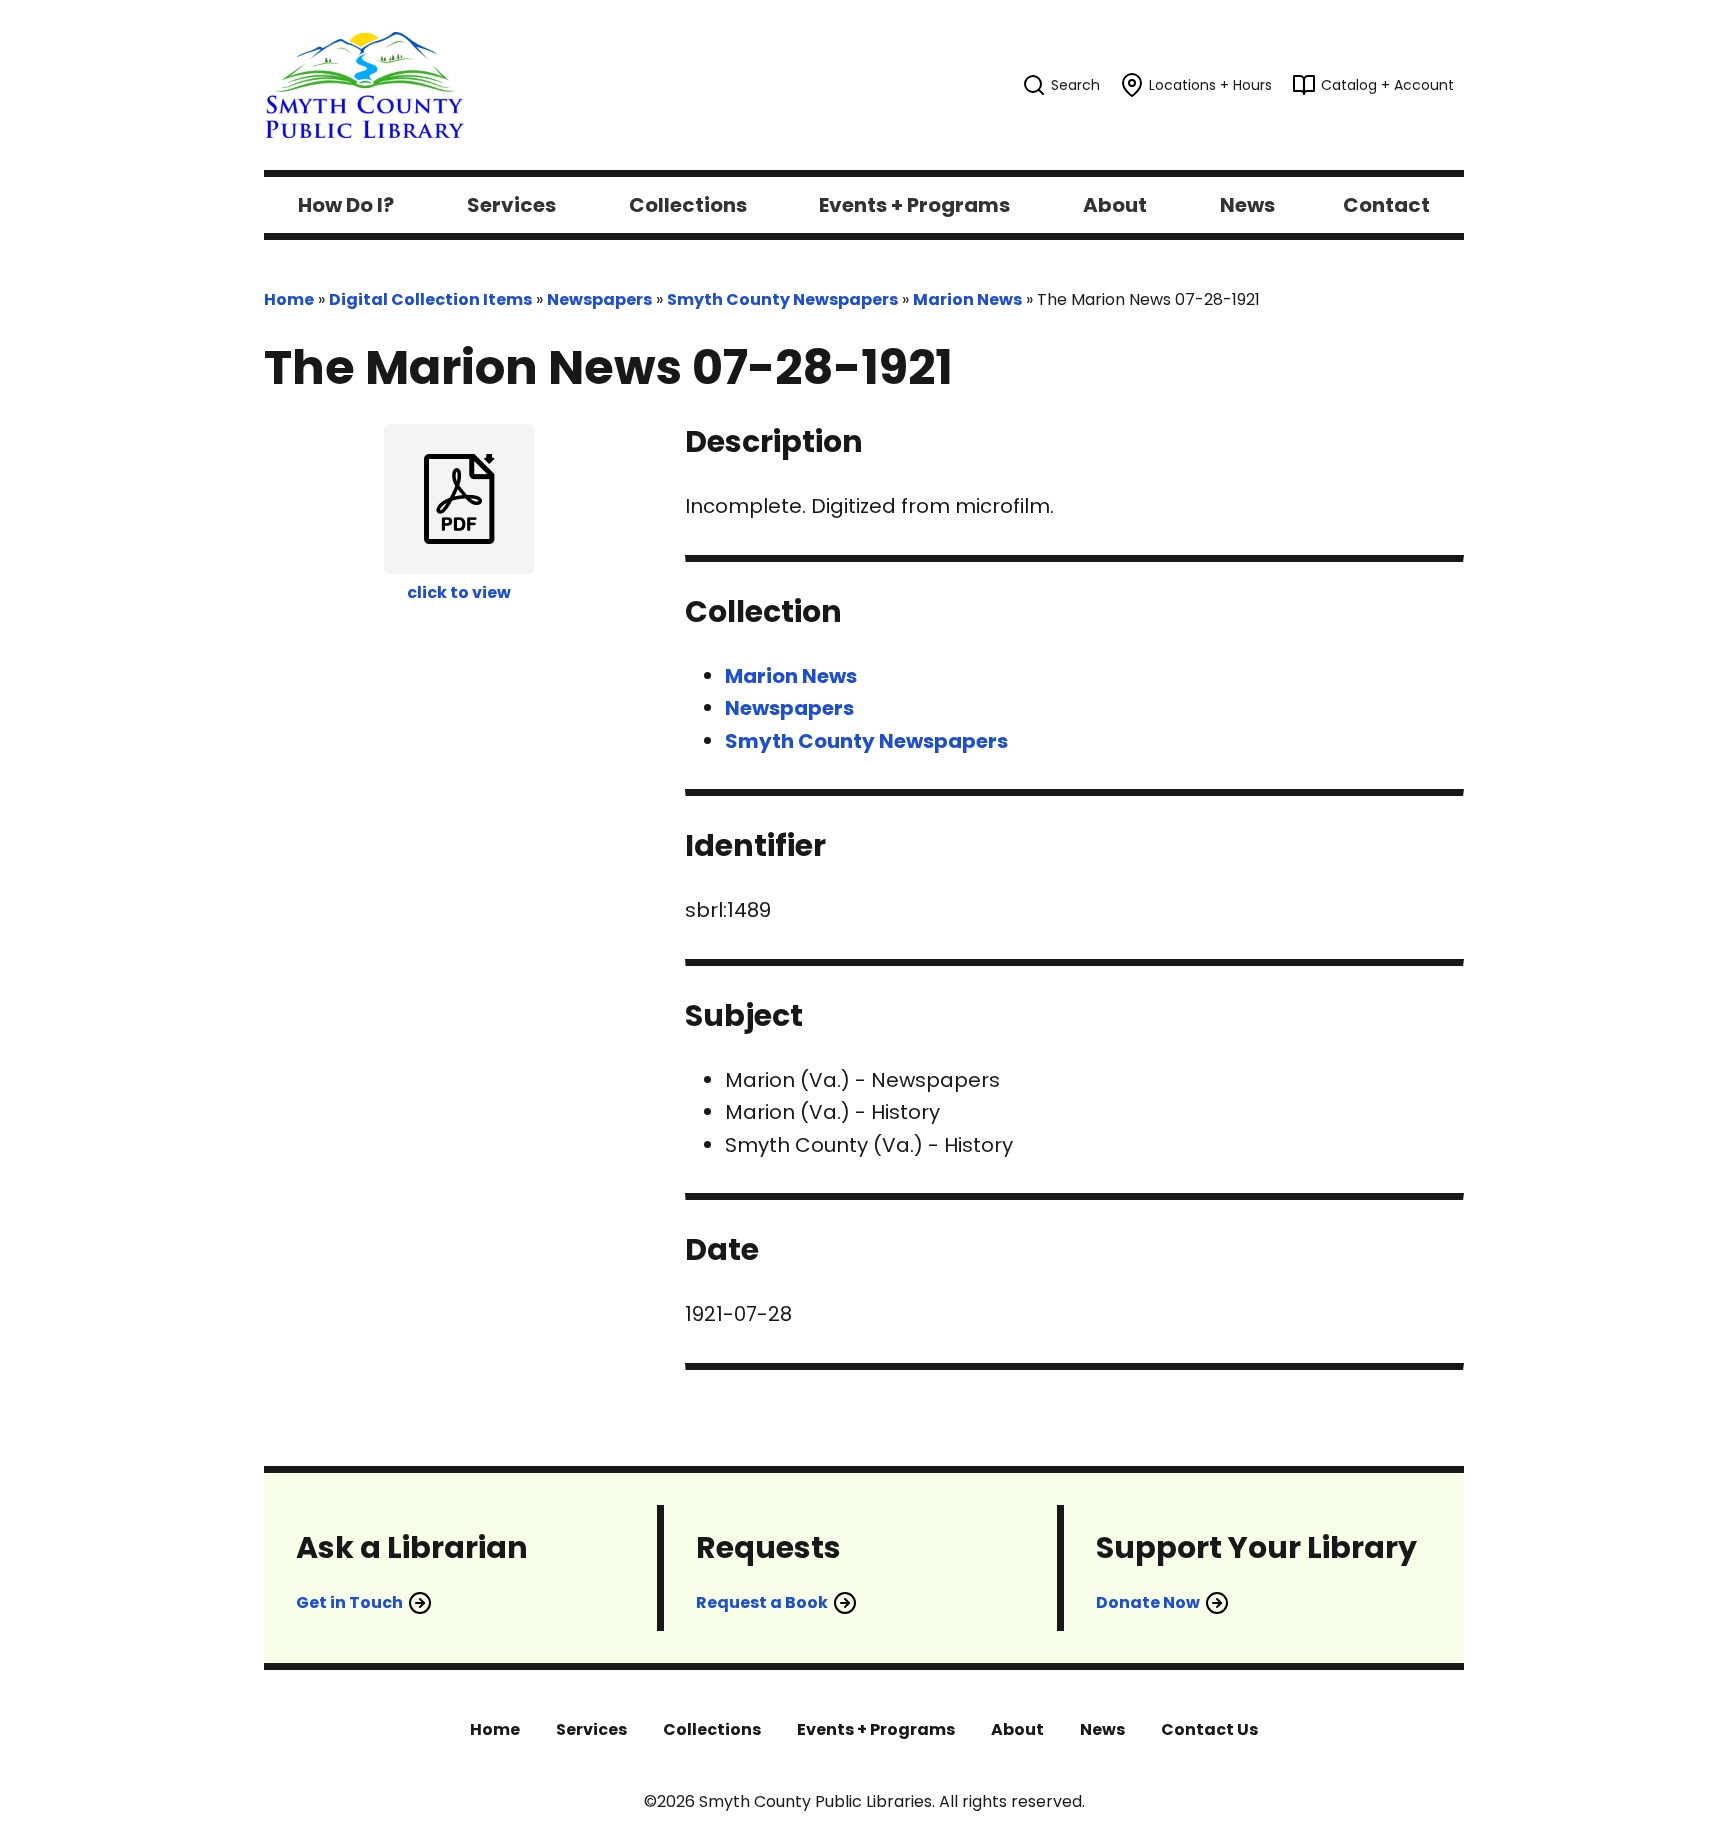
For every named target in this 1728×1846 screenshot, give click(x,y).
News (1102, 1729)
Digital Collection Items (430, 299)
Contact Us (1209, 1729)
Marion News (967, 299)
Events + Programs (876, 1729)
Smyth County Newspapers (782, 299)
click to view (459, 592)
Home (289, 299)
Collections (712, 1729)
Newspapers (599, 299)
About (1017, 1729)
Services (591, 1729)
